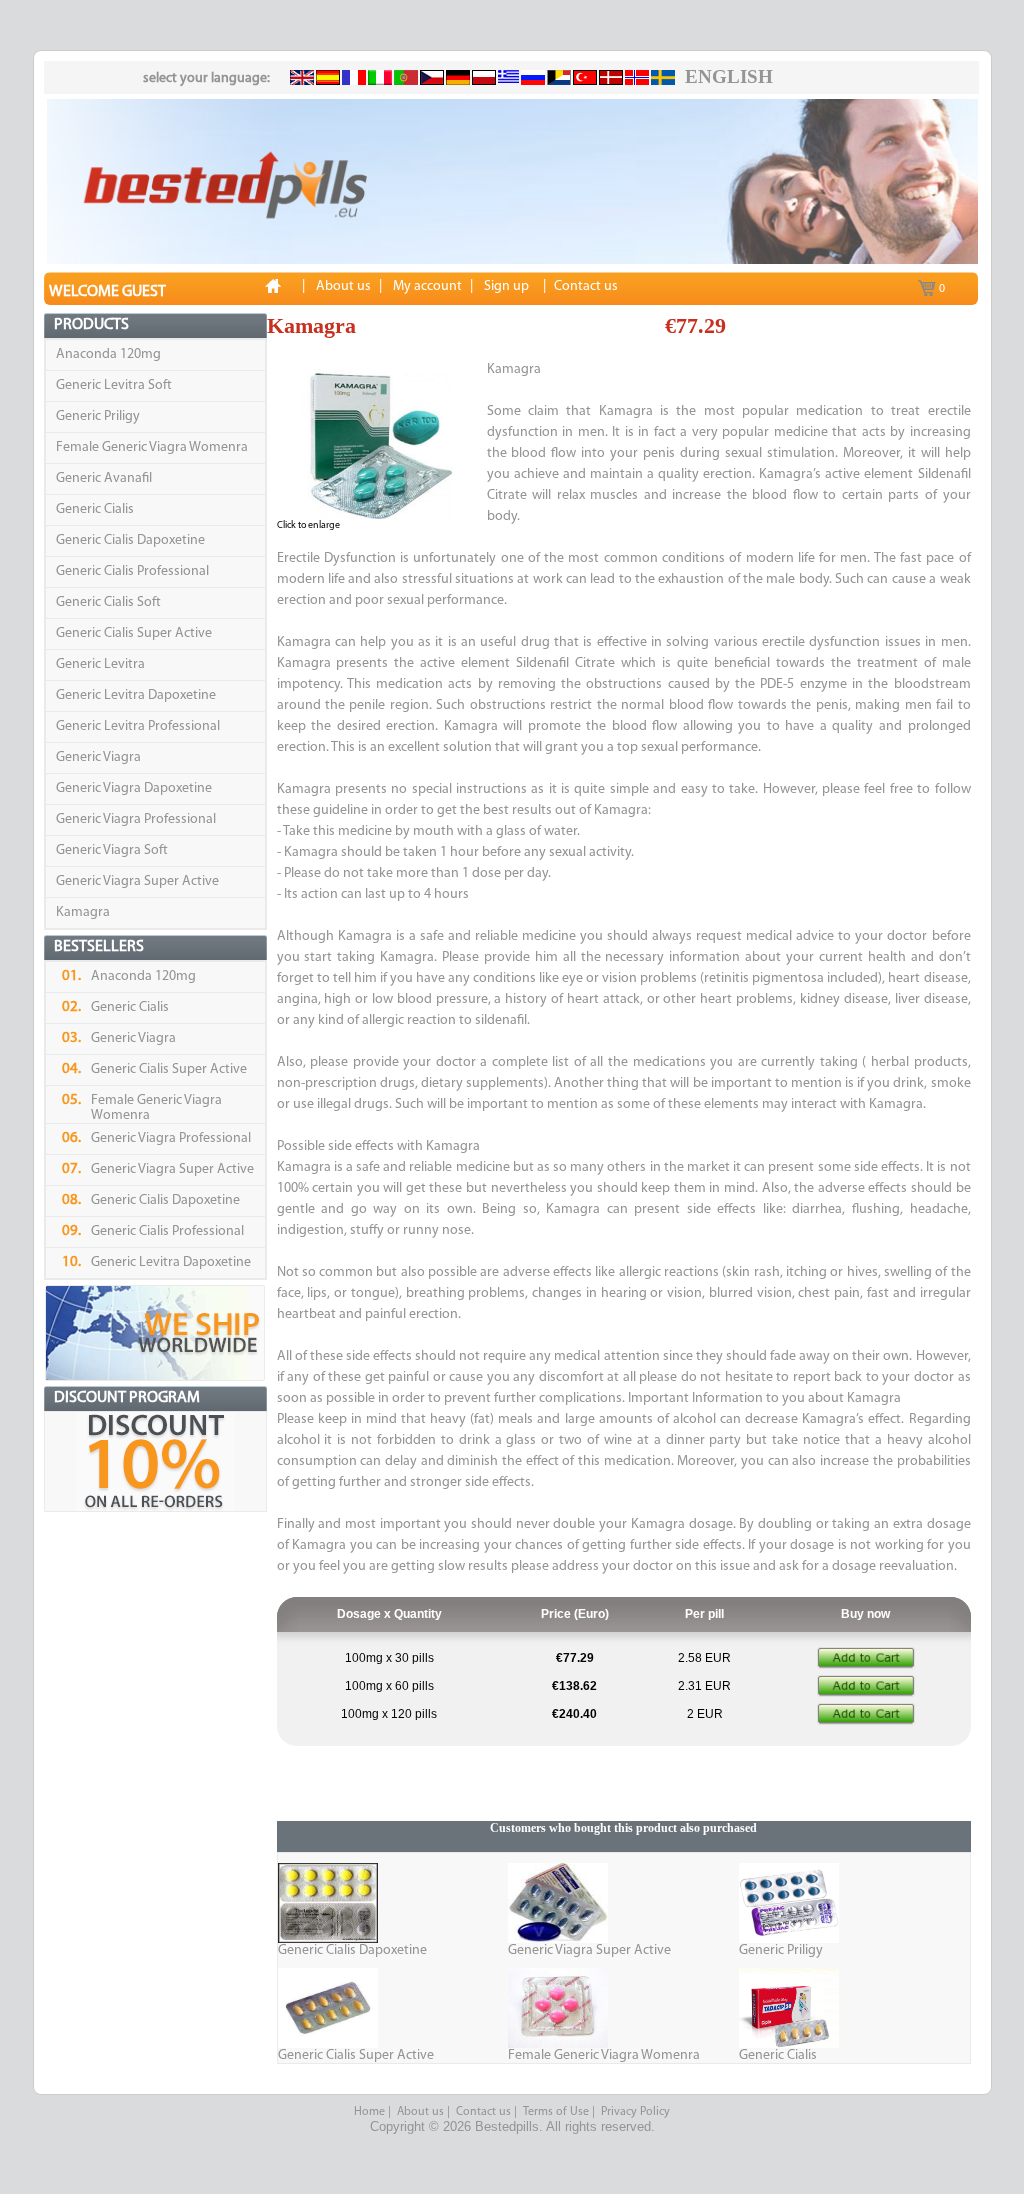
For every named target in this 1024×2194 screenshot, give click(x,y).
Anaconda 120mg (108, 354)
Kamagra (83, 912)
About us (420, 2112)
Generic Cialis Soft (108, 602)
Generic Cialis (95, 509)
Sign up (506, 286)
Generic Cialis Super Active (134, 633)
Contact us (483, 2112)
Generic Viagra (98, 757)
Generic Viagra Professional (136, 819)
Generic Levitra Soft (114, 385)
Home (369, 2112)
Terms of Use (556, 2112)
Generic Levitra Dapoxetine (136, 695)
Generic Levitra (100, 664)
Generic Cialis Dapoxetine (130, 540)
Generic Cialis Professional (132, 571)
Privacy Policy (635, 2112)
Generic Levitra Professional (138, 726)
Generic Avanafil (104, 478)
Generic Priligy (98, 416)
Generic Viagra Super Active (137, 881)
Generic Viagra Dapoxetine (134, 788)
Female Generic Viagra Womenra (152, 447)
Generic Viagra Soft (112, 850)
